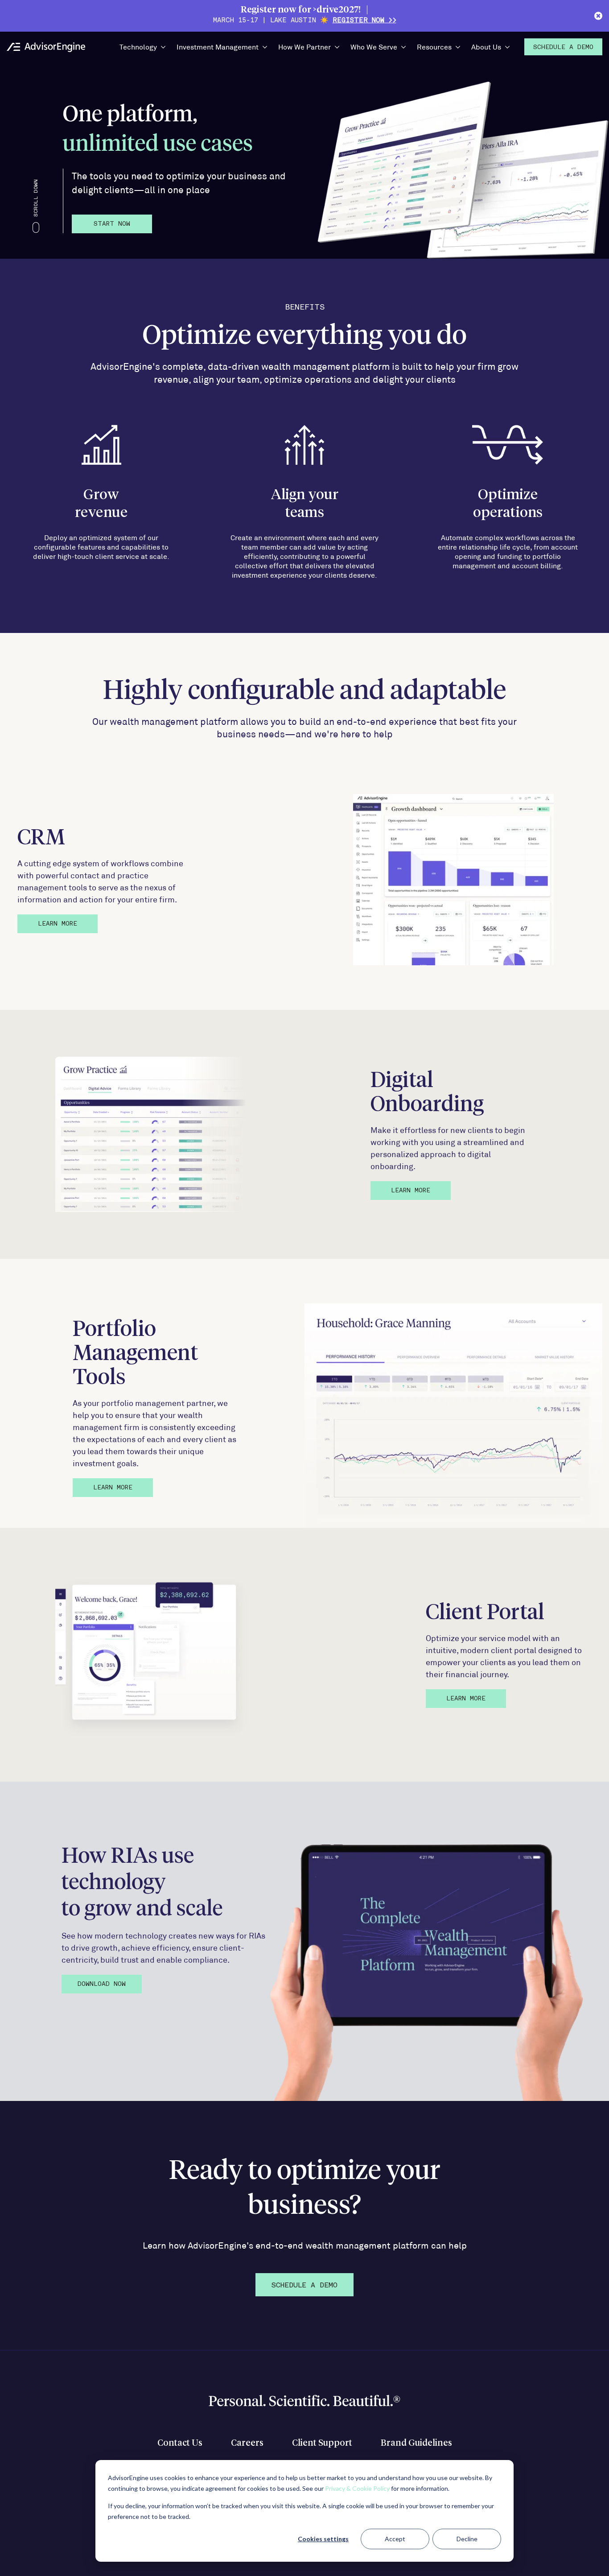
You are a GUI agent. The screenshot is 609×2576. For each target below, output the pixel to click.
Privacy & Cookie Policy (357, 2488)
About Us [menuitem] (486, 47)
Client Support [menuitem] (322, 2443)
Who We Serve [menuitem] (374, 47)
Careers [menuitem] (247, 2443)
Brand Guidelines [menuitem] (416, 2443)
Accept (395, 2539)
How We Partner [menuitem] (304, 47)
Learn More (58, 924)
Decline (467, 2539)
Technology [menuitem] (138, 47)
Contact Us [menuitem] (180, 2443)
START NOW (112, 224)
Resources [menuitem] (434, 47)
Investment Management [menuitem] (218, 47)
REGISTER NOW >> (364, 21)
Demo (563, 48)
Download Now (102, 1984)
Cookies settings (323, 2539)
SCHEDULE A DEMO (304, 2286)
